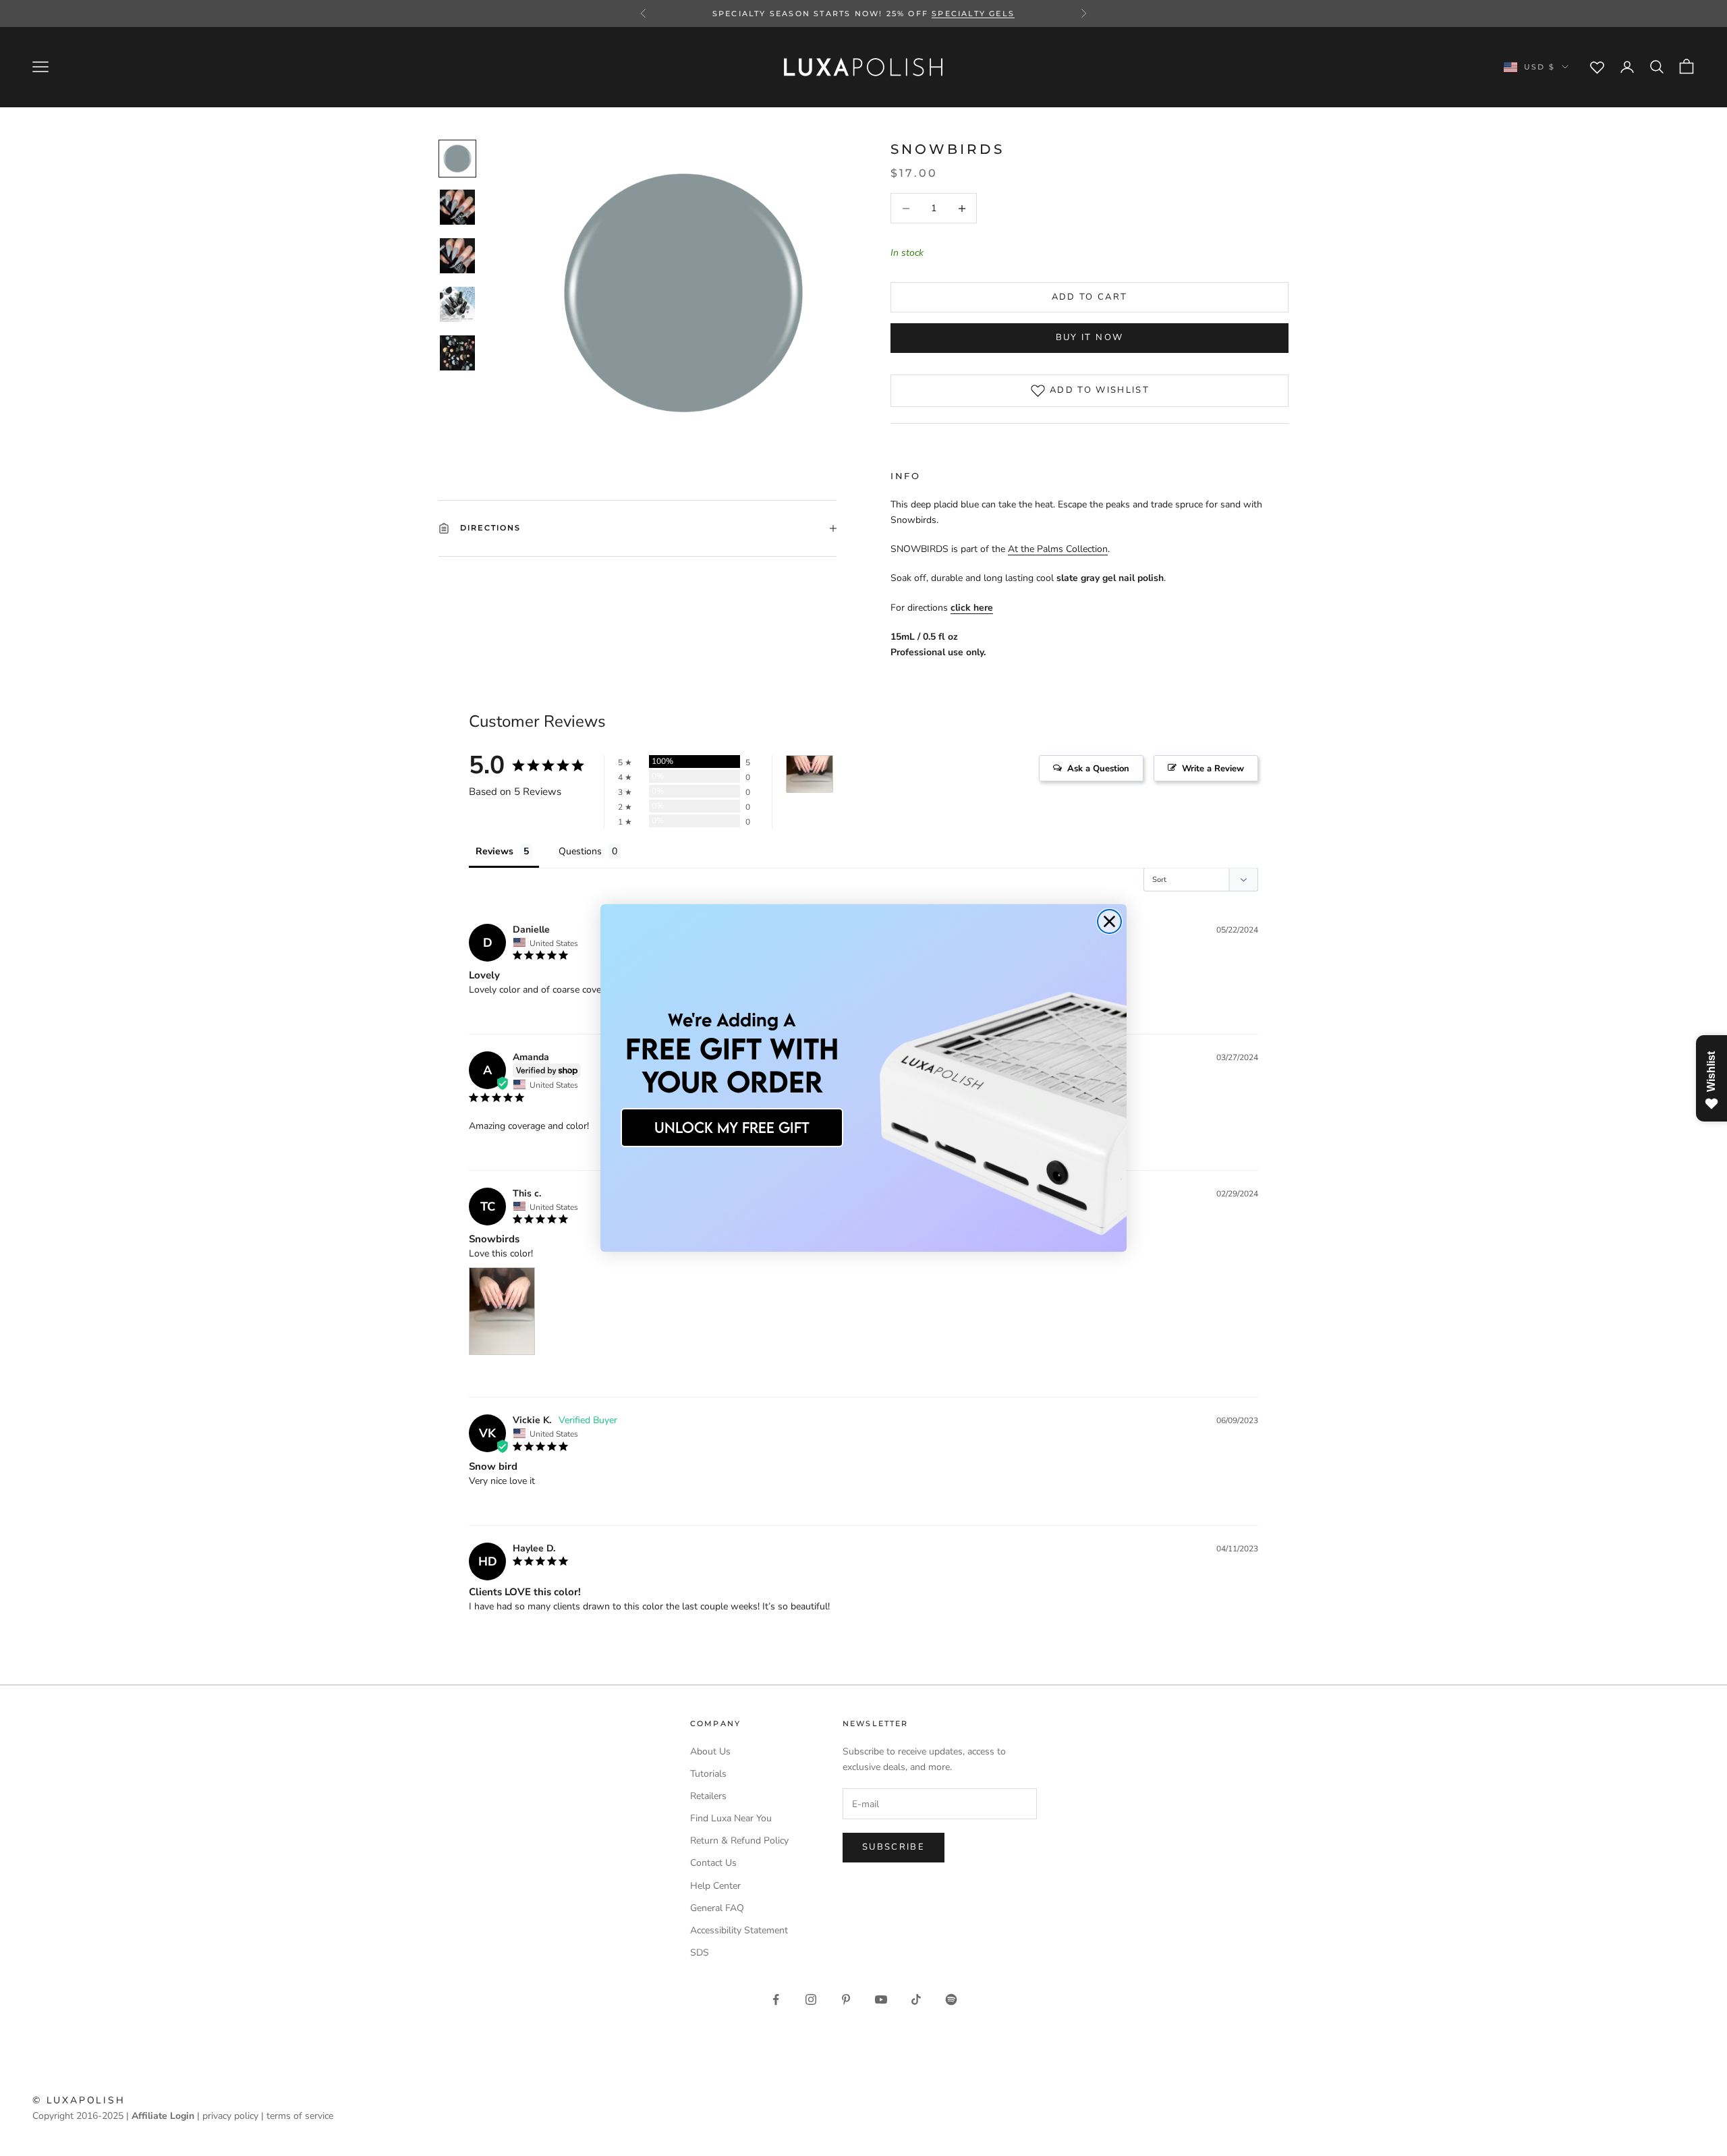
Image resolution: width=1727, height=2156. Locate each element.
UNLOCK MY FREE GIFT (732, 1127)
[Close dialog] (1109, 921)
